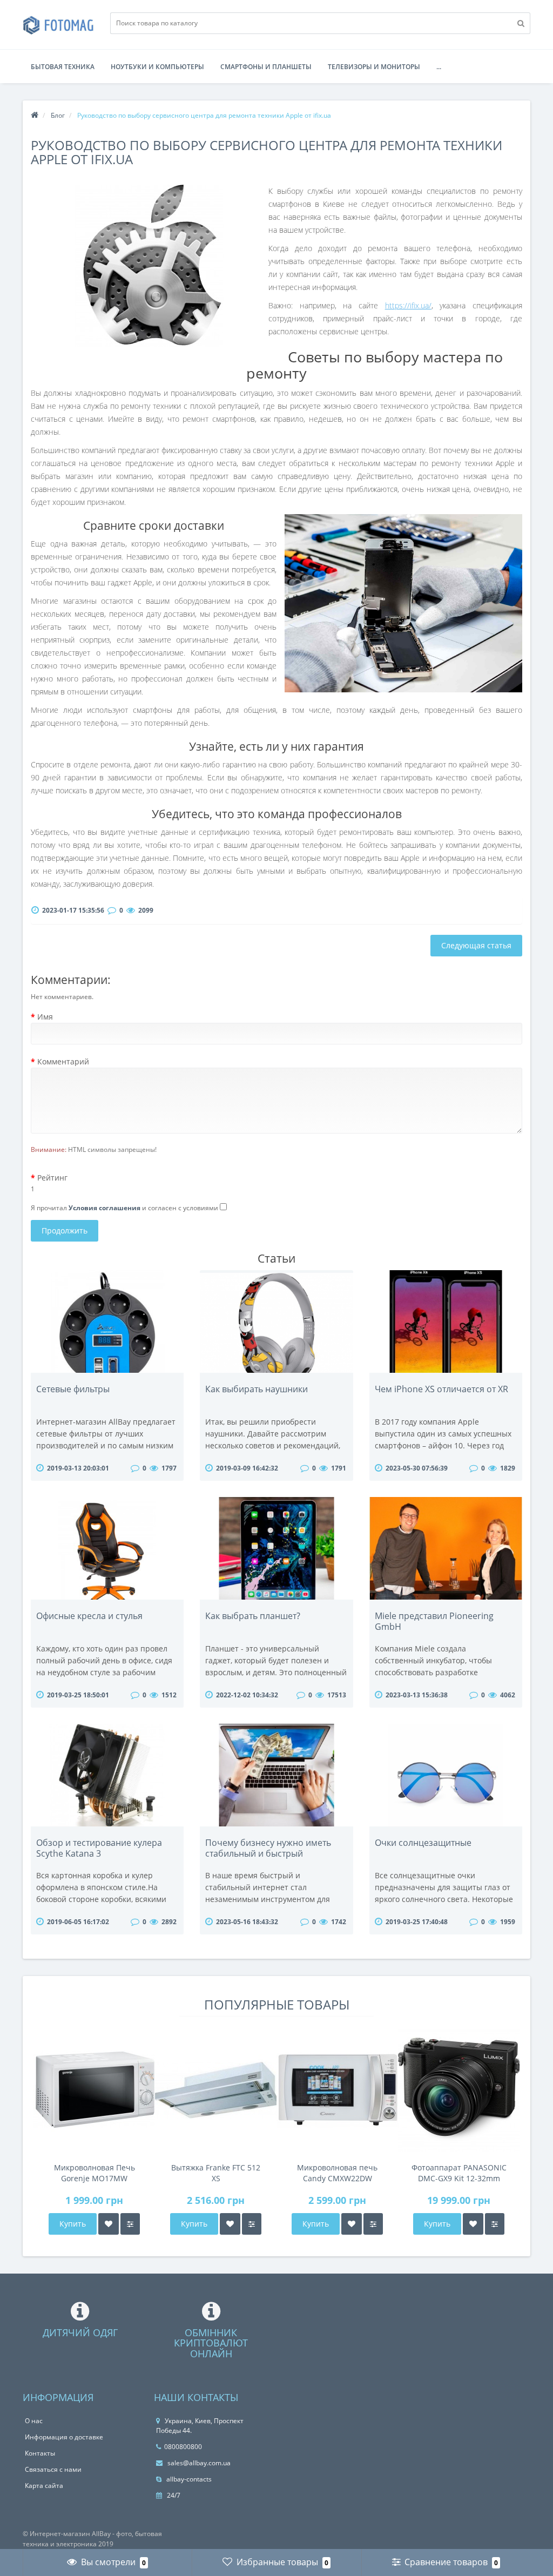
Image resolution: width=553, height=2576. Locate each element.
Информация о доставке (64, 2437)
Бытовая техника (63, 67)
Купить (73, 2224)
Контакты (40, 2453)
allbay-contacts (188, 2479)
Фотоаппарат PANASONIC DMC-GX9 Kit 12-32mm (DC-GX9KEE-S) (459, 2173)
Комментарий (63, 1061)
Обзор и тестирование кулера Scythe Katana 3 (99, 1848)
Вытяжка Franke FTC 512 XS (216, 2173)
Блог (58, 115)
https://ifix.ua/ (408, 305)
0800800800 (183, 2447)
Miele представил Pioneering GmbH (434, 1621)
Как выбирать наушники (257, 1389)
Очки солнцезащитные (423, 1843)
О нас (34, 2421)
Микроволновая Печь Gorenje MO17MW (95, 2173)
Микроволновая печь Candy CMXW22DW (337, 2173)
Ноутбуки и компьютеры (157, 67)
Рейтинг (52, 1178)
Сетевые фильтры (73, 1389)
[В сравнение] (130, 2224)
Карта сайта (44, 2486)
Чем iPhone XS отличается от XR (441, 1389)
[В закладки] (109, 2224)
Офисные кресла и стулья (89, 1616)
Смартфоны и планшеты (266, 67)
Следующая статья (476, 945)
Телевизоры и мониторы (374, 67)
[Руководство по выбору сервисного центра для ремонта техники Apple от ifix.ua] (150, 266)
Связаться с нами (53, 2469)
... (439, 67)
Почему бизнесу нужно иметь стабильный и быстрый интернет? (268, 1853)
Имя (45, 1017)
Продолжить (65, 1230)
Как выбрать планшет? (253, 1616)
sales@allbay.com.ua (198, 2463)
